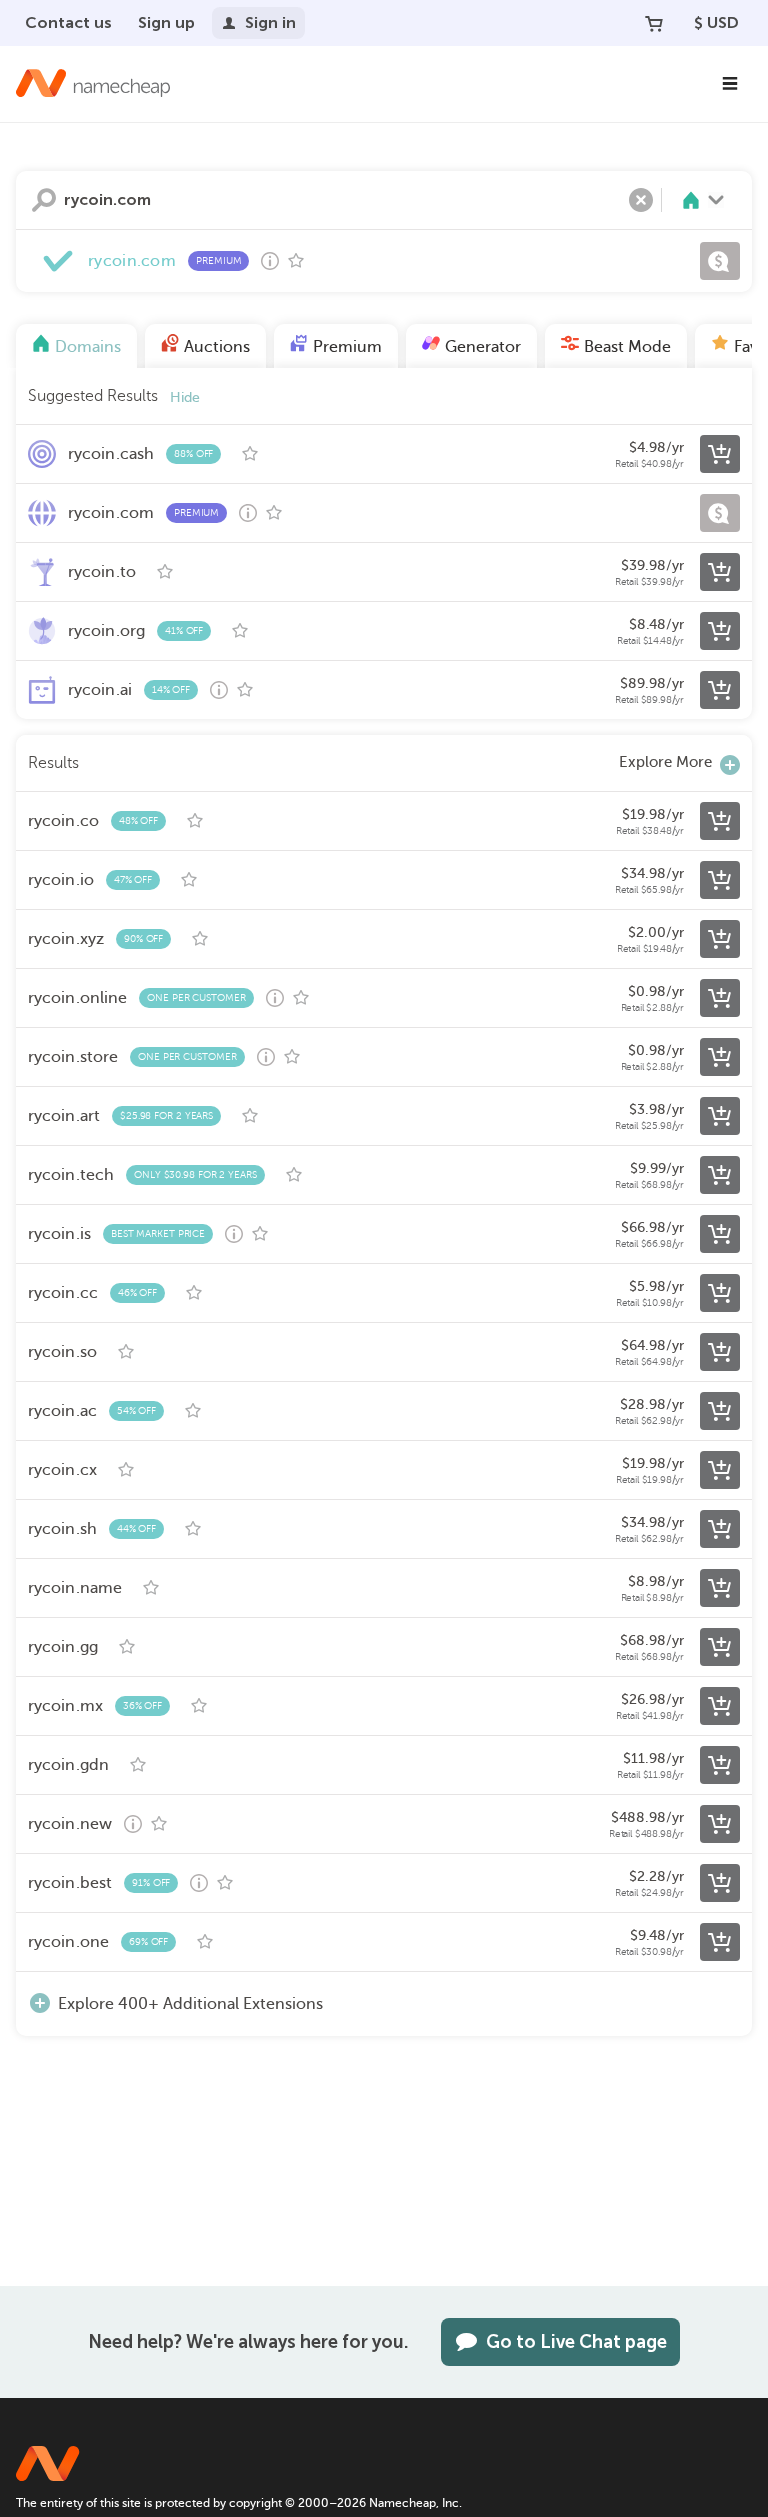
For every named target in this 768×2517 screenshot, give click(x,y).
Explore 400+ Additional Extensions (190, 2004)
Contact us (68, 22)
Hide (185, 397)
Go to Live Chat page (576, 2342)
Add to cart (720, 454)
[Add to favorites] (296, 261)
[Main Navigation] (730, 84)
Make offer (720, 261)
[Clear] (641, 200)
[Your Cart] (654, 23)
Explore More (665, 762)
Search (44, 200)
